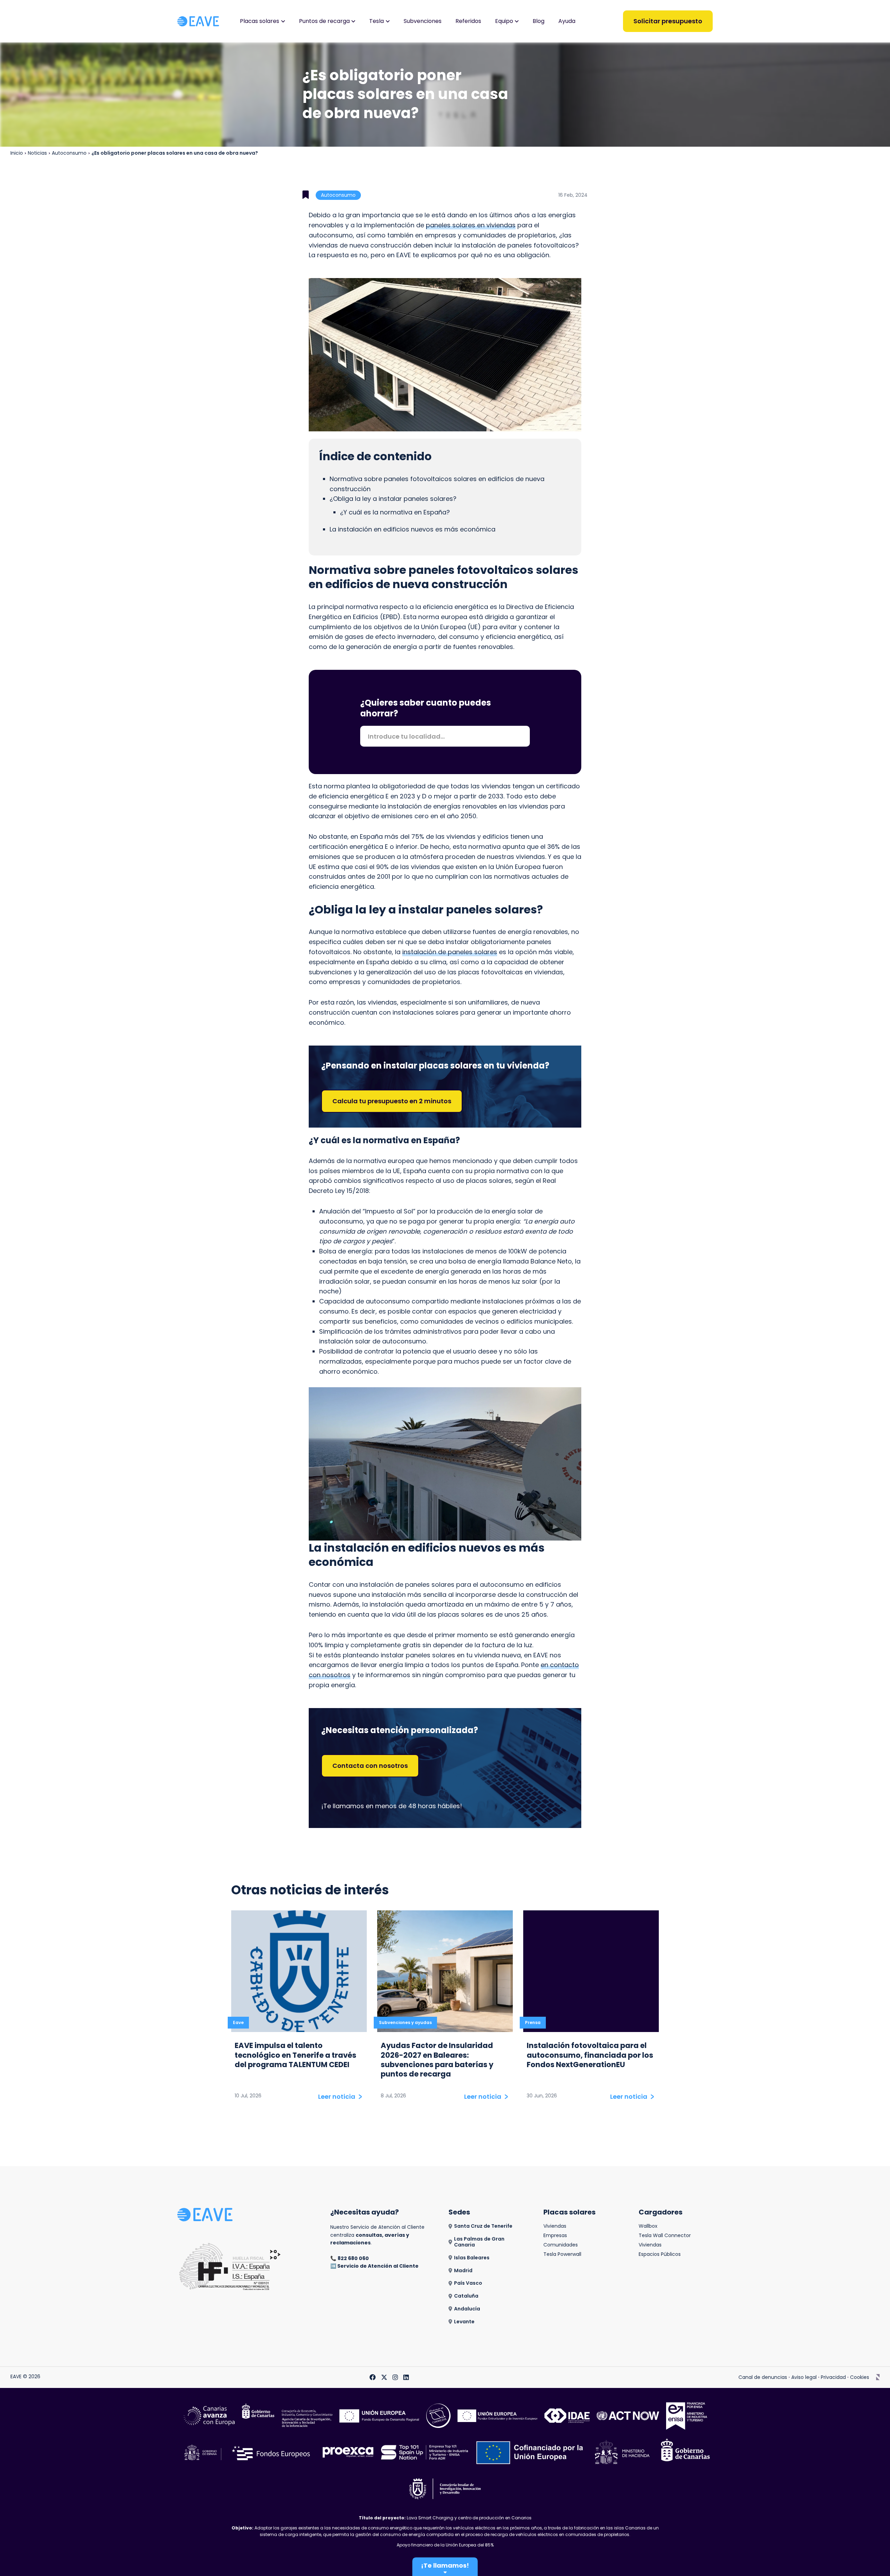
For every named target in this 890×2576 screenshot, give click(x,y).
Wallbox (648, 2226)
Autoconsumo (69, 153)
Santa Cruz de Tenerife (483, 2226)
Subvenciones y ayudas (405, 2022)
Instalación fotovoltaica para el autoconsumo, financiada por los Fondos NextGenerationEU (590, 2055)
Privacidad (833, 2377)
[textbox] (445, 737)
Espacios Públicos (660, 2254)
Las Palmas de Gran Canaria (479, 2242)
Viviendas (555, 2226)
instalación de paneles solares (450, 952)
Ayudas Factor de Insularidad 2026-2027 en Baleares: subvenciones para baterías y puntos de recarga (437, 2060)
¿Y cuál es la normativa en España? (395, 512)
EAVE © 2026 (25, 2377)
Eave (238, 2022)
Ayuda (567, 21)
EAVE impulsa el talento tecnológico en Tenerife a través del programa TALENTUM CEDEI (296, 2055)
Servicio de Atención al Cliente (378, 2266)
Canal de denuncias (763, 2377)
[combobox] (445, 736)
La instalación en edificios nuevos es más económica (412, 529)
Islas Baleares (472, 2258)
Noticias (37, 153)
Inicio (17, 153)
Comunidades (561, 2245)
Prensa (533, 2022)
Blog (539, 21)
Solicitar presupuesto (668, 21)
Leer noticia (337, 2097)
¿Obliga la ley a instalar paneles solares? (393, 499)
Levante (464, 2322)
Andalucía (467, 2309)
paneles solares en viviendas (471, 225)
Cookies (860, 2377)
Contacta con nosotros (370, 1766)
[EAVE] (198, 21)
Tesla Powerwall (562, 2254)
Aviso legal (804, 2377)
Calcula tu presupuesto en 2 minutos (392, 1101)
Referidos (468, 21)
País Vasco (468, 2283)
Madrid (463, 2271)
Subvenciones (423, 21)
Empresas (555, 2236)
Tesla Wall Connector (665, 2236)
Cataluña (466, 2296)
